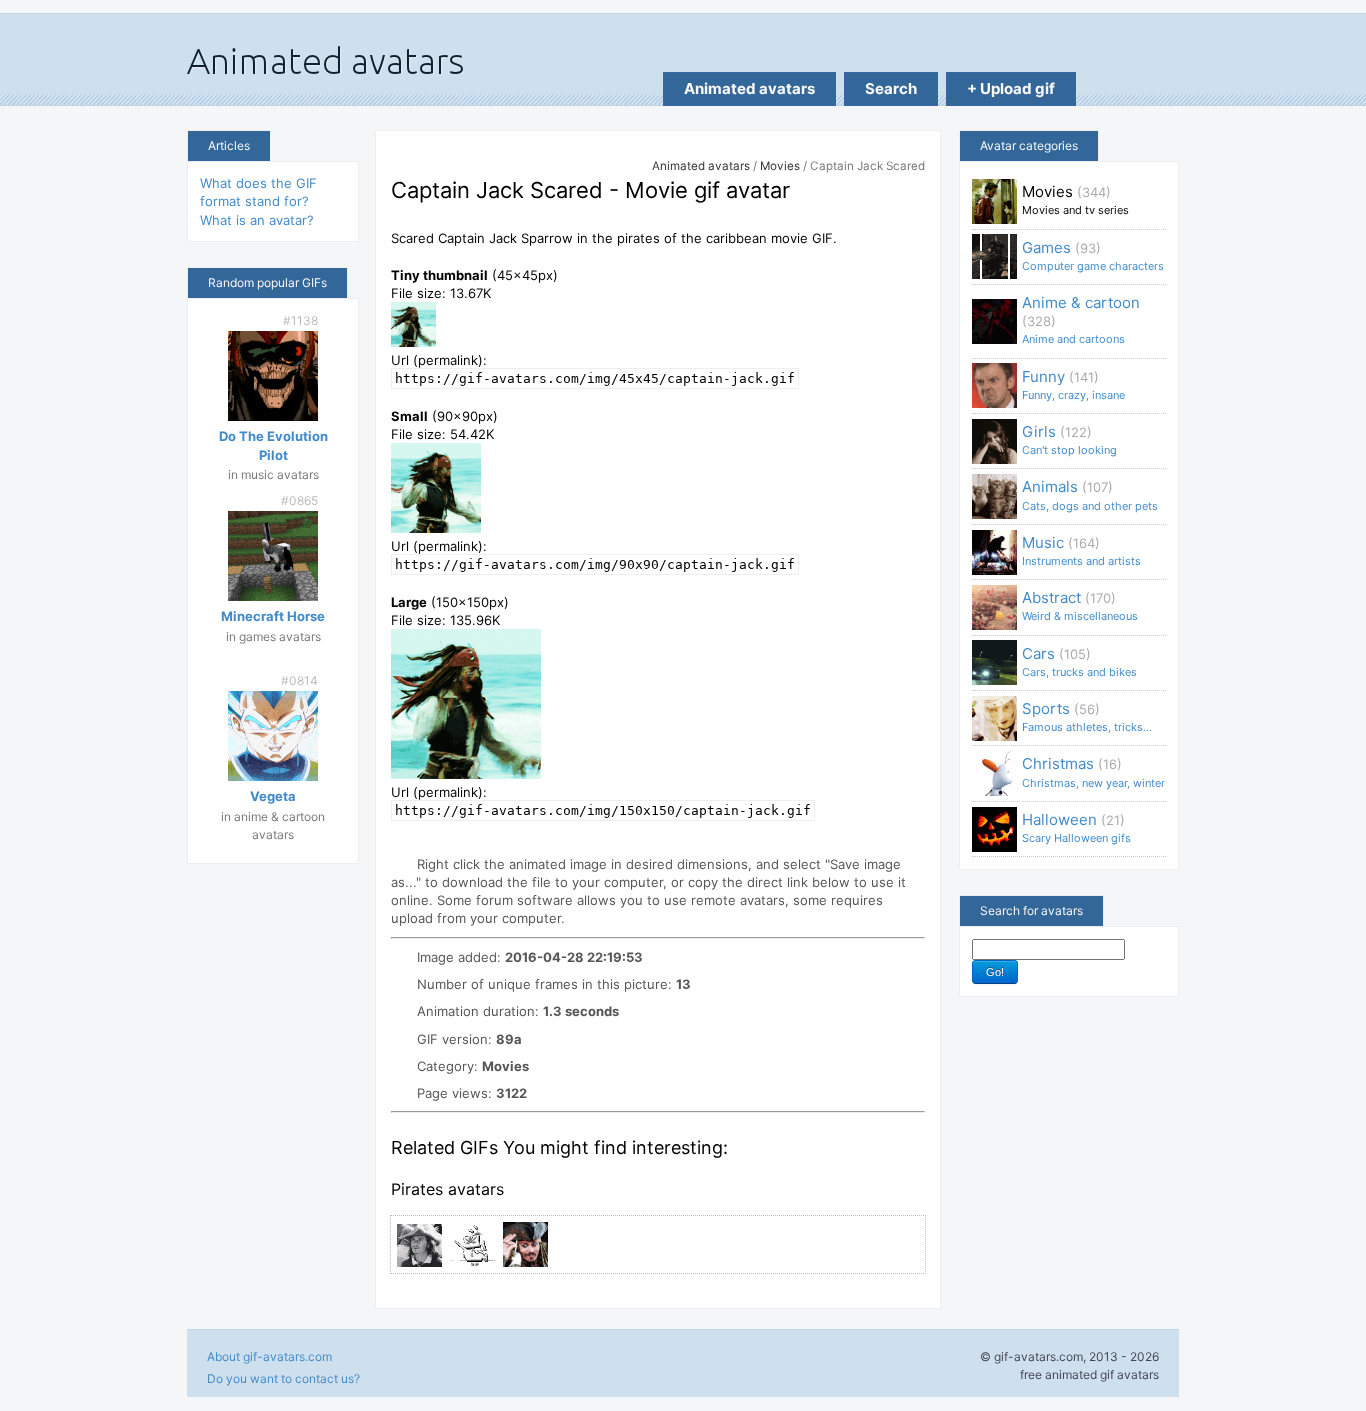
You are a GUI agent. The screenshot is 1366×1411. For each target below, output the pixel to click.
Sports (1087, 716)
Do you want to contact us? (283, 1378)
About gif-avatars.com (269, 1356)
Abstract (1080, 605)
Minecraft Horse (273, 616)
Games (1093, 255)
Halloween (1076, 827)
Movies (780, 166)
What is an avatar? (257, 220)
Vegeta (273, 796)
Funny (1073, 384)
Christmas (1093, 771)
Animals (1090, 494)
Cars (1079, 661)
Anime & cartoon (1081, 319)
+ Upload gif (1011, 88)
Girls (1069, 439)
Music (1081, 550)
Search (891, 88)
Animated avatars (749, 88)
